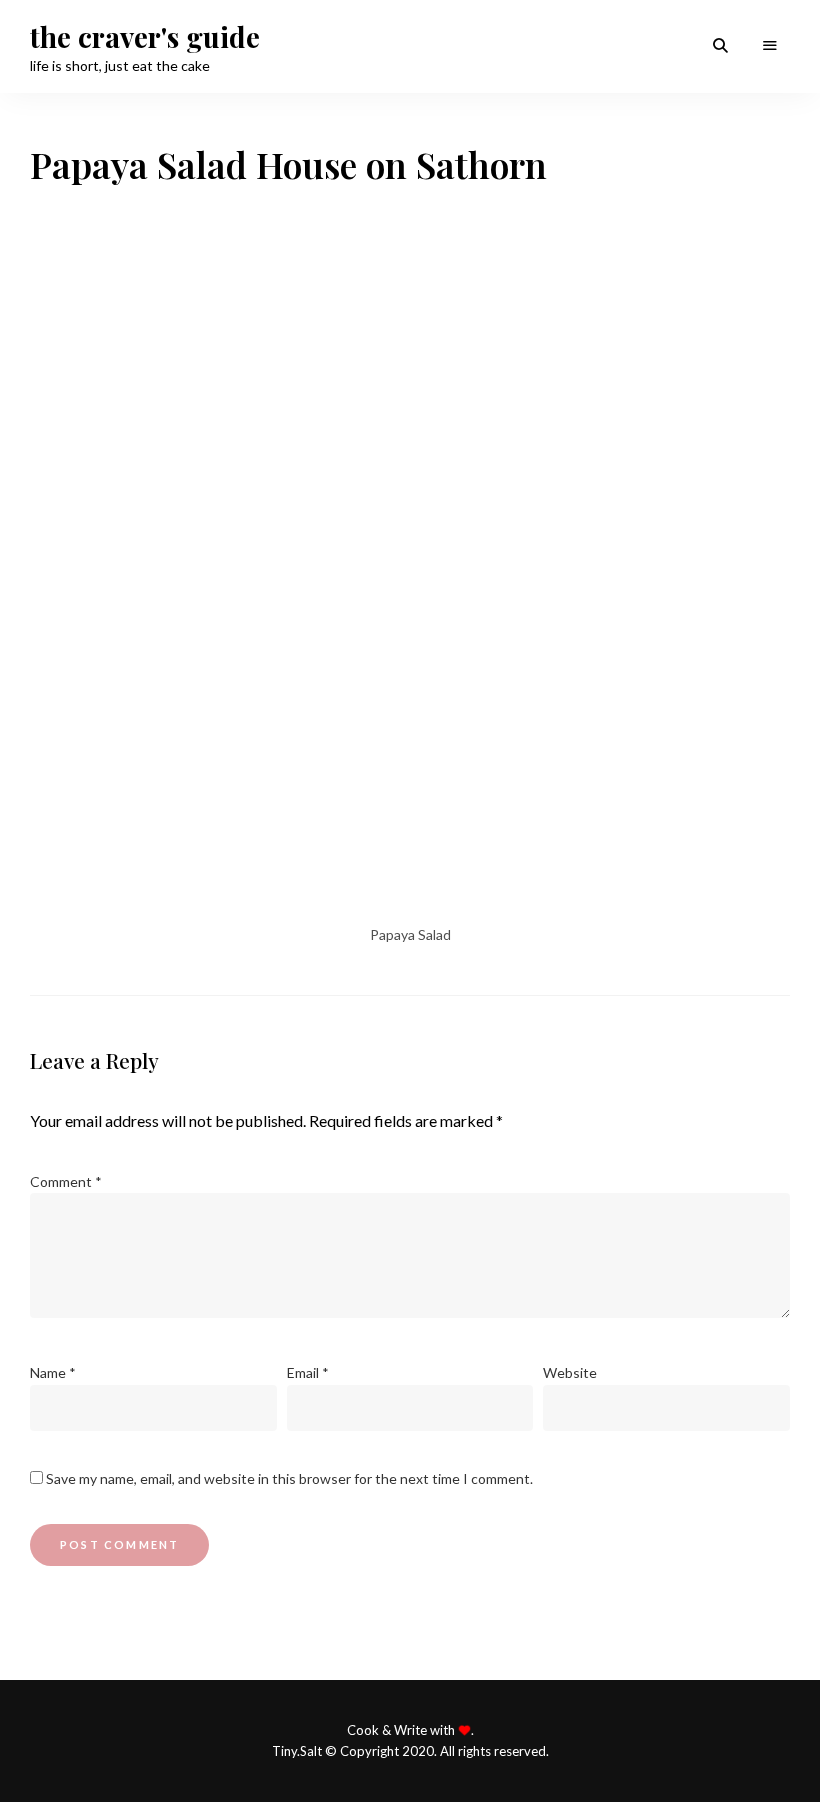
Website (570, 1372)
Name (53, 1372)
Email (308, 1372)
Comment (66, 1181)
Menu (770, 46)
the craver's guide (145, 37)
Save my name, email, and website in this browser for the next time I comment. (289, 1478)
